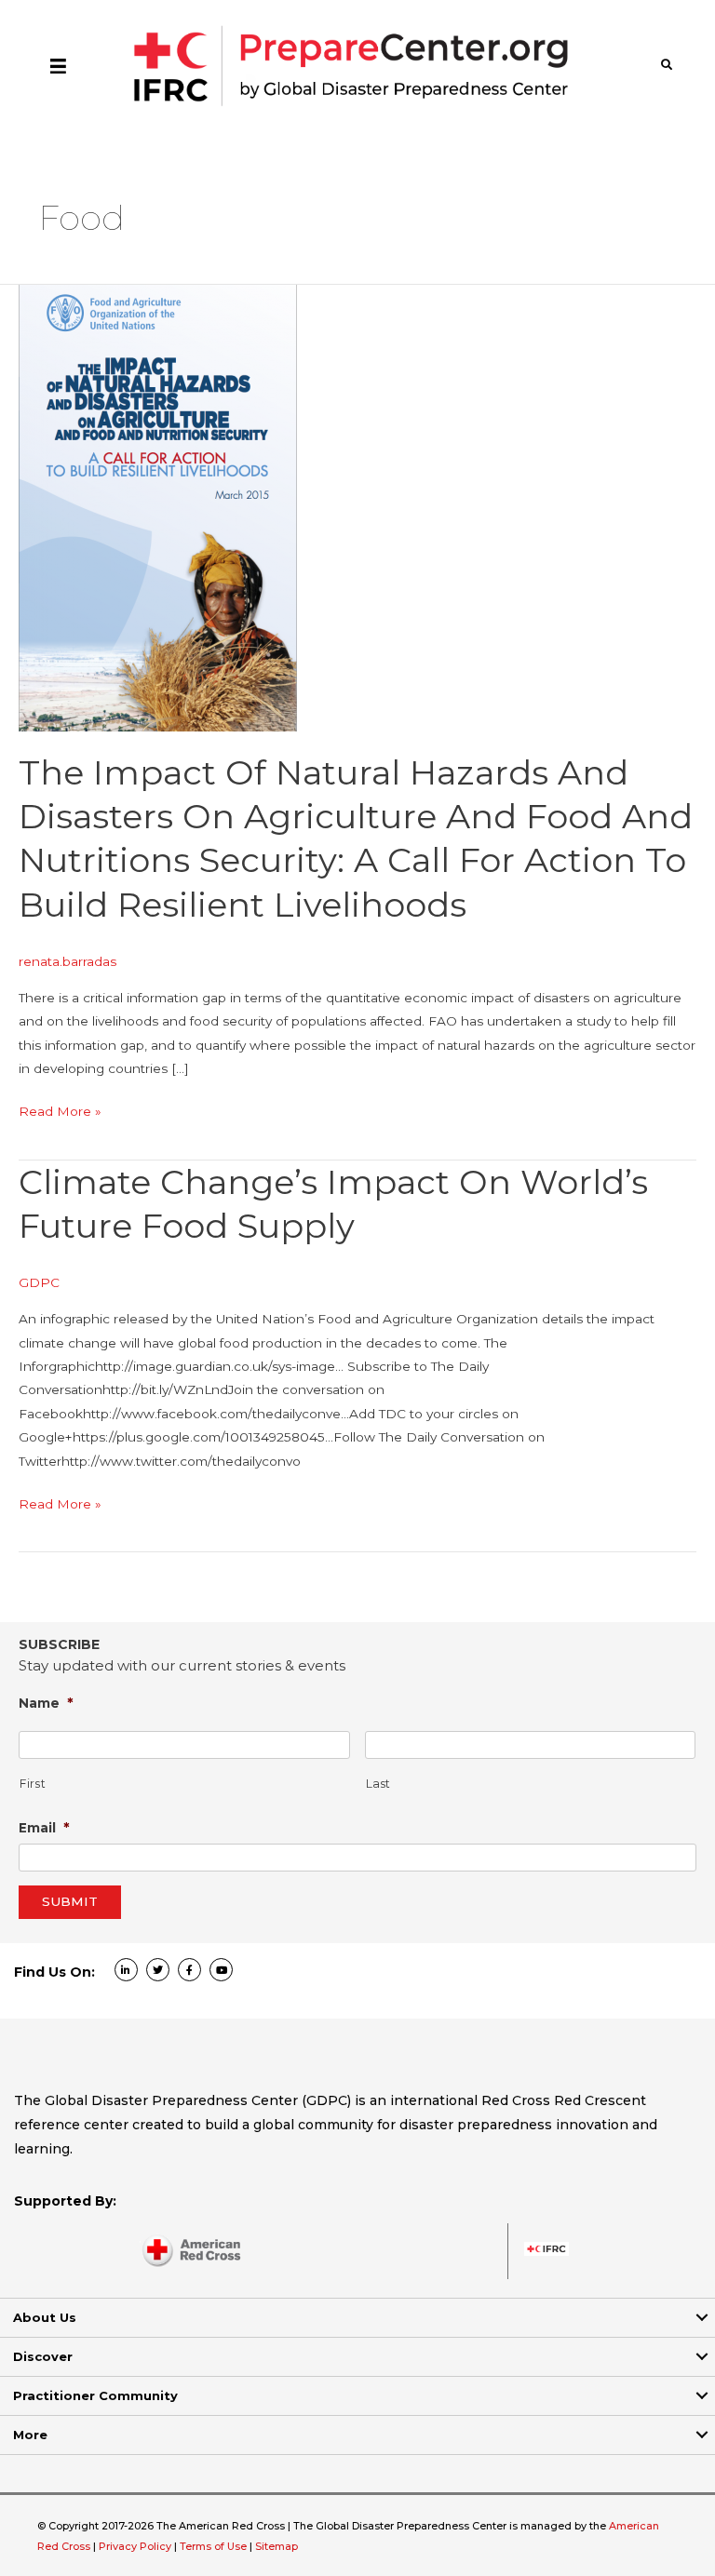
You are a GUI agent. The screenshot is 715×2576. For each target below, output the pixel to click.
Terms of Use (213, 2546)
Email (44, 1827)
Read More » (60, 1113)
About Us (45, 2317)
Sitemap (277, 2546)
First (33, 1784)
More (30, 2435)
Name (46, 1703)
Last (379, 1784)
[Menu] (58, 65)
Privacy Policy (136, 2546)
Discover (43, 2356)
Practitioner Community (95, 2395)
